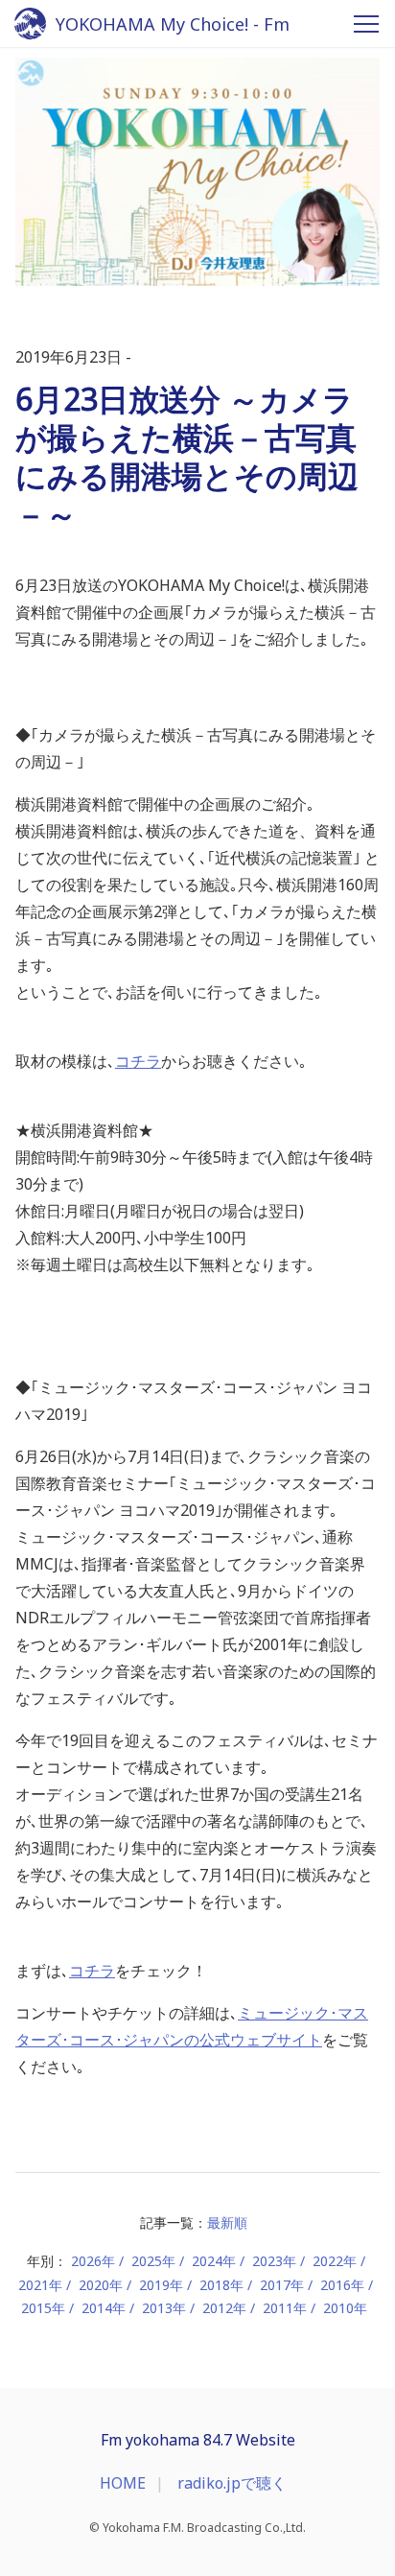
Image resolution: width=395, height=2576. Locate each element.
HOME (123, 2483)
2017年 (282, 2285)
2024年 (214, 2261)
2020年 (101, 2285)
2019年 (161, 2285)
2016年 (342, 2285)
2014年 (104, 2308)
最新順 (227, 2222)
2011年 (285, 2308)
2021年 (40, 2285)
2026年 (93, 2261)
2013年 (164, 2308)
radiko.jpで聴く (232, 2483)
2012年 (224, 2308)
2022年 (335, 2261)
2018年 (221, 2285)
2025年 (153, 2261)
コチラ (138, 1061)
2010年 (345, 2308)
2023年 (274, 2261)
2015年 (43, 2308)
